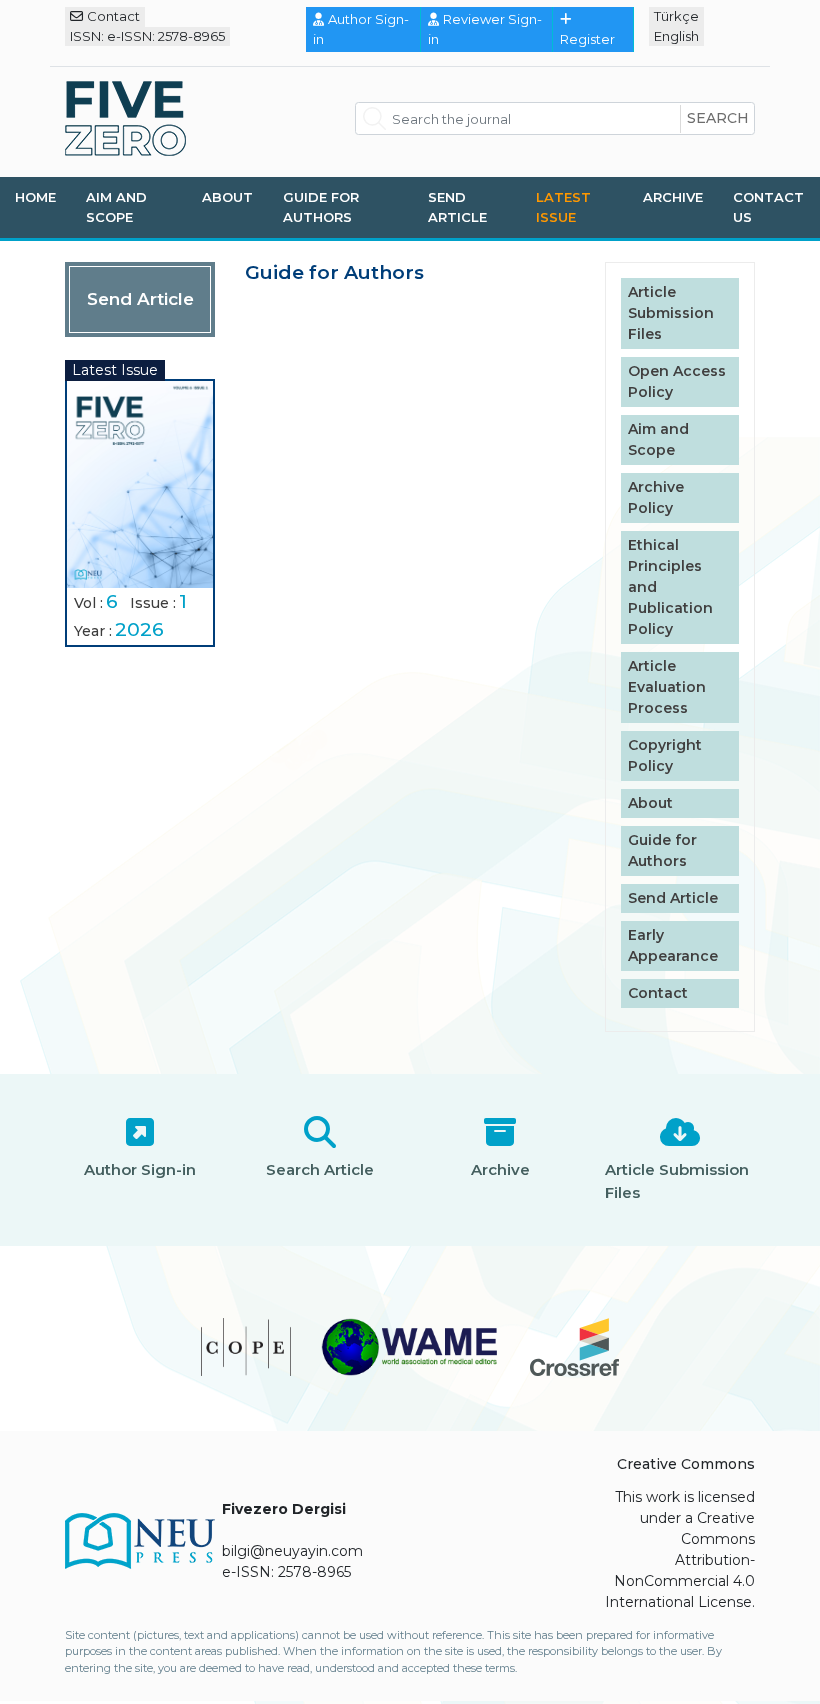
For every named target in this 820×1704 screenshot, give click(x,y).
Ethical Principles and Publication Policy (670, 587)
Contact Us (768, 207)
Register (587, 39)
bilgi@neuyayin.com (292, 1551)
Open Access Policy (677, 381)
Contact (113, 16)
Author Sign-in (361, 29)
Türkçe (676, 16)
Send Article (457, 207)
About (227, 197)
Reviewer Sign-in (485, 29)
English (676, 36)
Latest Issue (563, 207)
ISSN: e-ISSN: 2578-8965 (147, 36)
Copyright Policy (665, 755)
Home (35, 197)
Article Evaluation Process (667, 687)
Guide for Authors (321, 207)
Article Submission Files (671, 313)
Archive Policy (656, 497)
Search (718, 118)
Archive (673, 197)
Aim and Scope (116, 207)
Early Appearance (673, 945)
